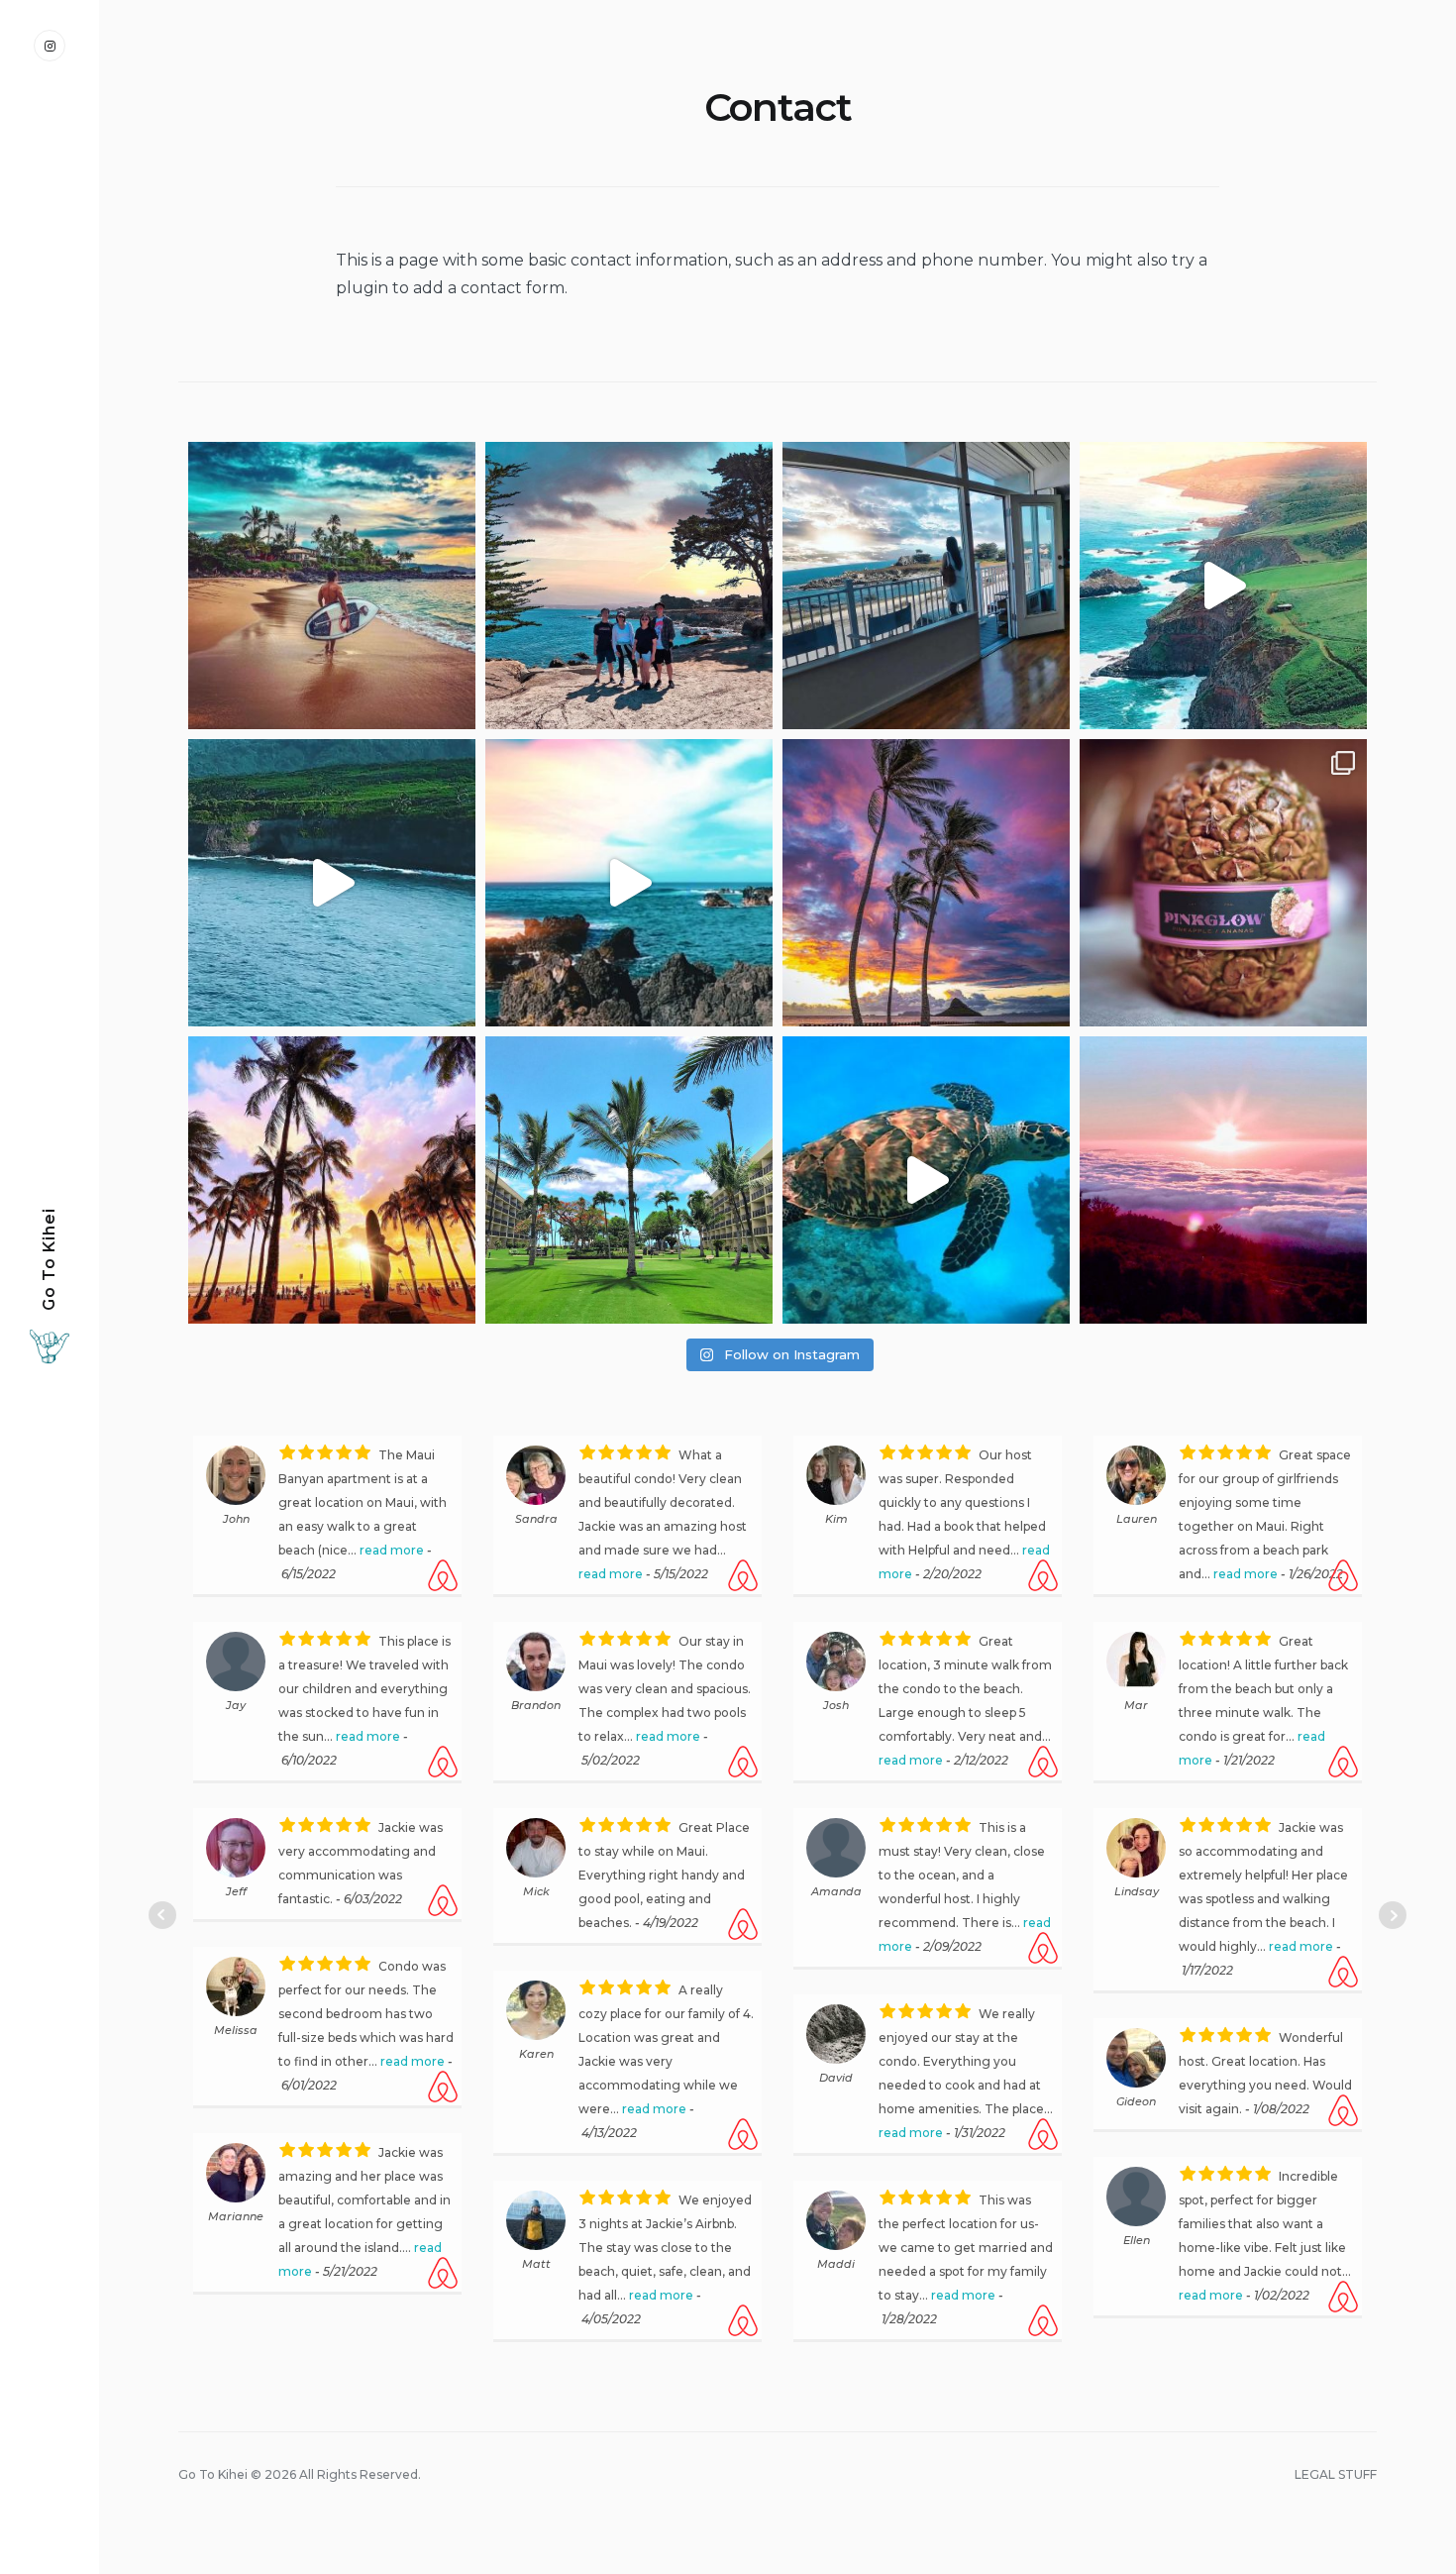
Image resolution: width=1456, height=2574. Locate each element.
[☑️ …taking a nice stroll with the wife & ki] (629, 586)
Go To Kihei (49, 1259)
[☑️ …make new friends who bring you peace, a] (926, 1180)
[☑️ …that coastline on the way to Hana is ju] (1223, 586)
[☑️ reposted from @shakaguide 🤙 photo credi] (332, 1180)
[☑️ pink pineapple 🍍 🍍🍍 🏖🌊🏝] (1223, 883)
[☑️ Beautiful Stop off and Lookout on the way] (332, 883)
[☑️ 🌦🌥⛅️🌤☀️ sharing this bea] (926, 883)
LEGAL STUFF (1336, 2556)
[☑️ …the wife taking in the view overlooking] (926, 586)
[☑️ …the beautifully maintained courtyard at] (629, 1180)
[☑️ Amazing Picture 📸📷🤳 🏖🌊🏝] (332, 586)
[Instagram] (50, 45)
